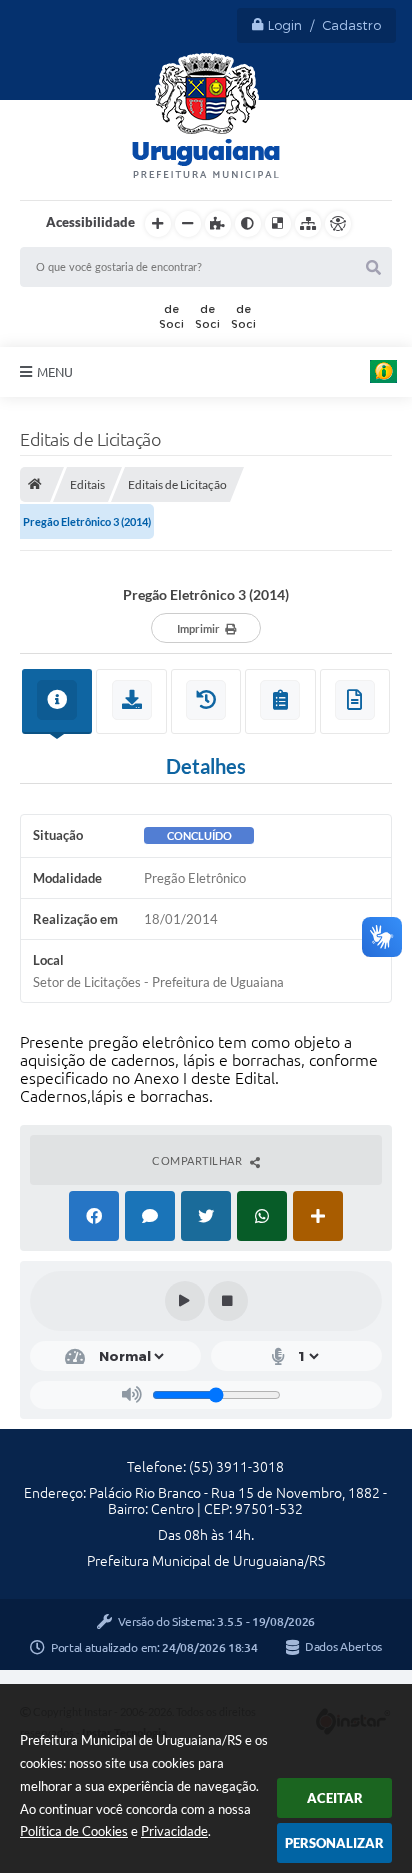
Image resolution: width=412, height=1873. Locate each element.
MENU (55, 372)
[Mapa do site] (308, 224)
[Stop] (228, 1301)
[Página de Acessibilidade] (338, 224)
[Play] (185, 1301)
